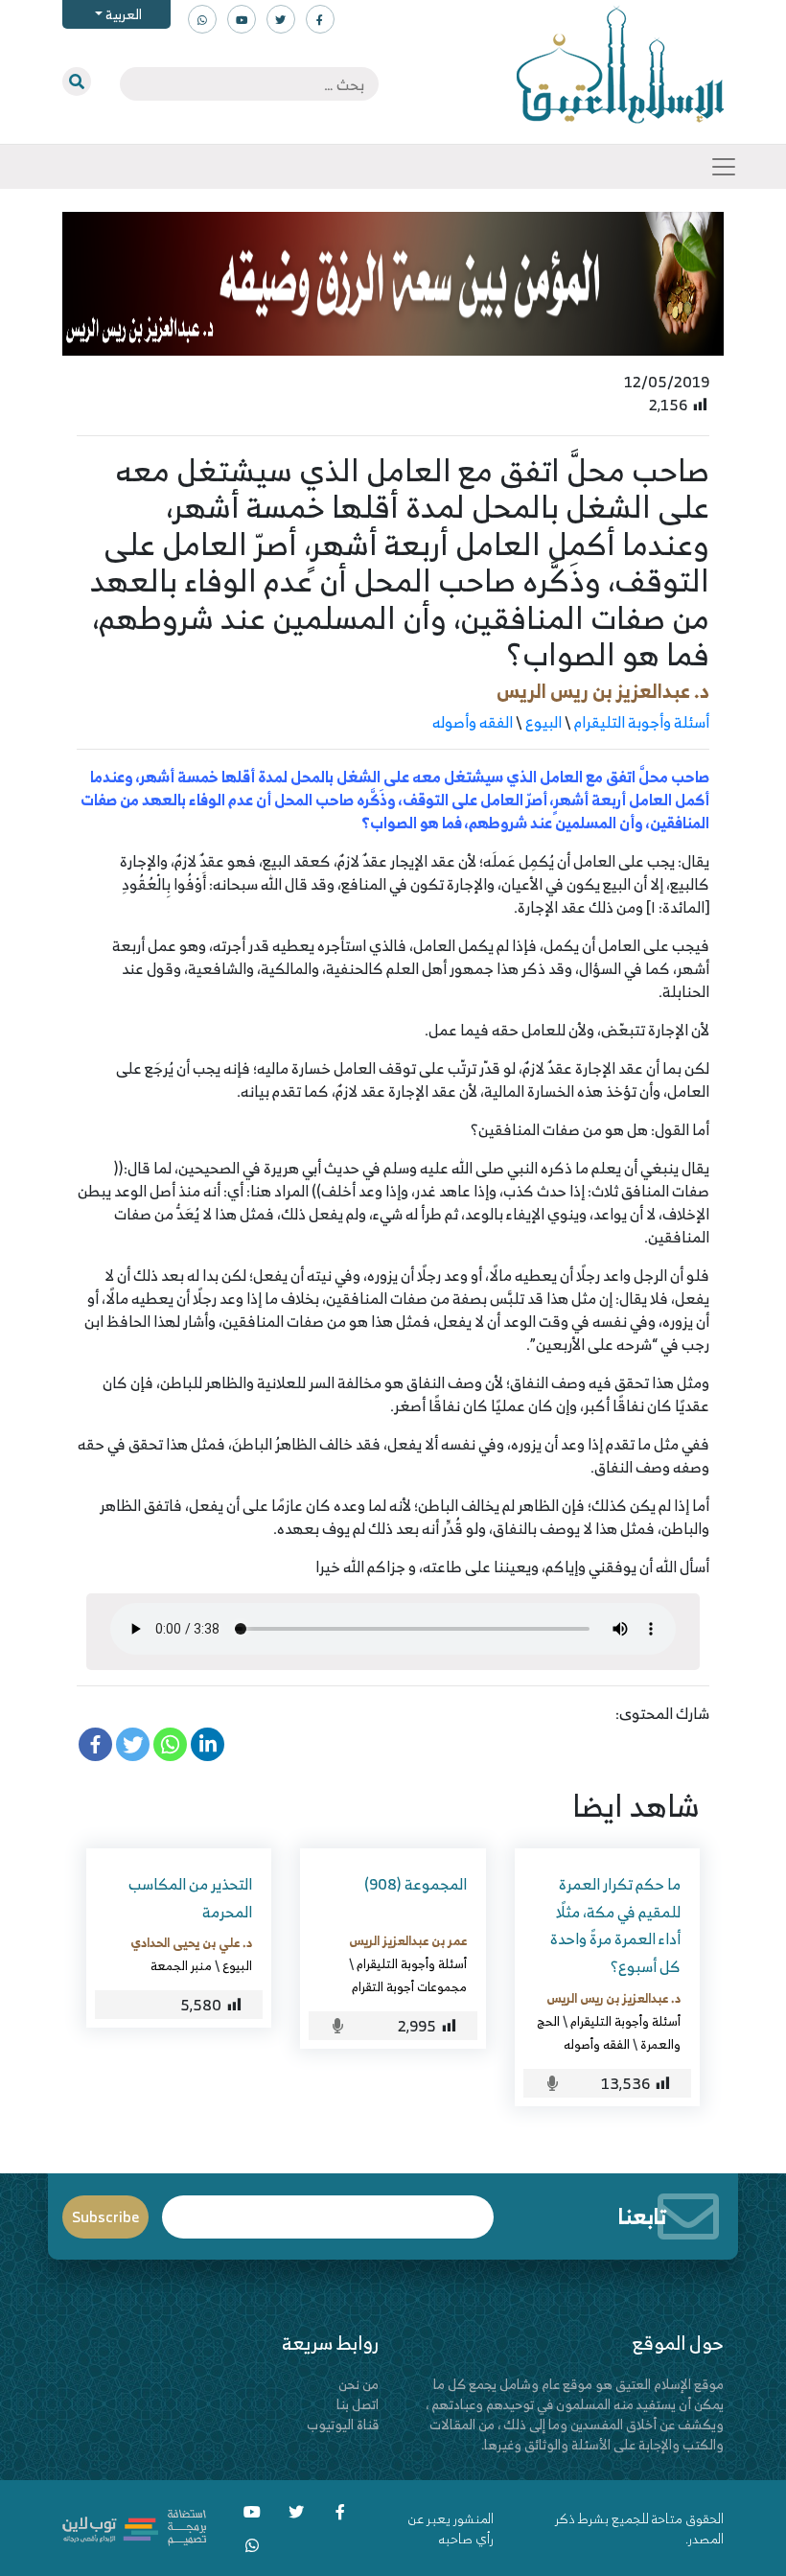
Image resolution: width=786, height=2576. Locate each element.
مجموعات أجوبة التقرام (409, 1986)
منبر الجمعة (181, 1965)
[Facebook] (95, 1744)
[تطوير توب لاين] (134, 2526)
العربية (122, 14)
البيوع (543, 722)
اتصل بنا (358, 2404)
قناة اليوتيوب (343, 2424)
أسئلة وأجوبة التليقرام (642, 722)
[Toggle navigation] (724, 167)
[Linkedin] (208, 1744)
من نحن (358, 2384)
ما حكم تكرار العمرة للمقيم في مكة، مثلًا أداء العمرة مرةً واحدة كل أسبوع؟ (615, 1925)
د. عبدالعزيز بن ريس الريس (603, 691)
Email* (328, 2208)
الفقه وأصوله (473, 722)
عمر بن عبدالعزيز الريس (408, 1940)
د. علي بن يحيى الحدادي (191, 1942)
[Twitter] (133, 1744)
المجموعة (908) (416, 1884)
